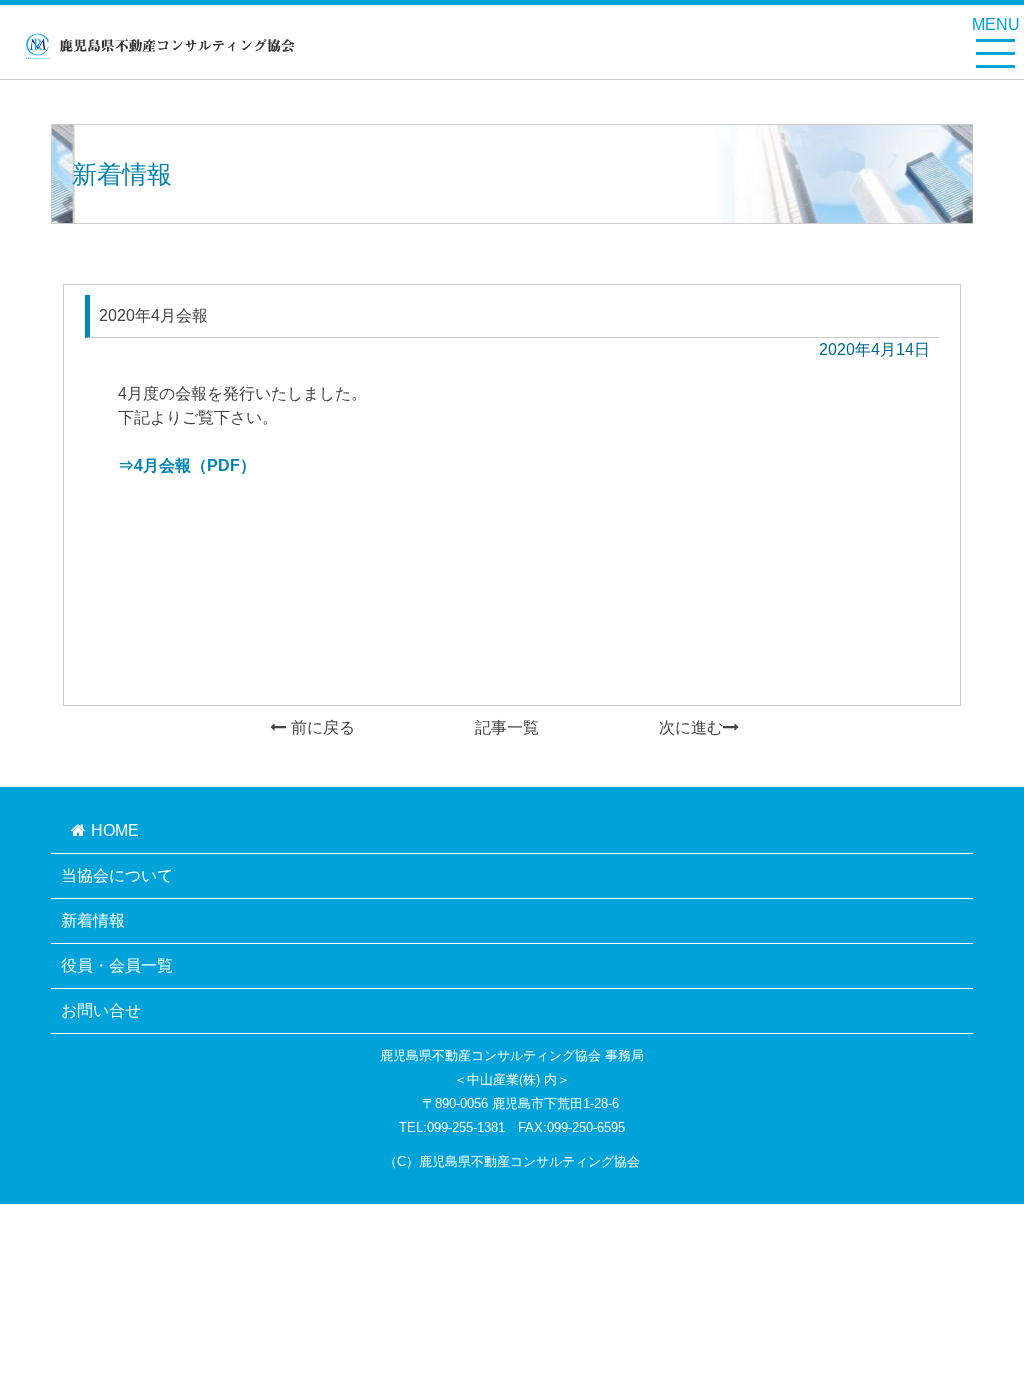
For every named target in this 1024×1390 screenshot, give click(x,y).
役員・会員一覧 (117, 965)
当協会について (117, 875)
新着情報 (93, 920)
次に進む (691, 727)
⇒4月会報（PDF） (187, 465)
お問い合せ (101, 1010)
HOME (115, 830)
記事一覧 (507, 727)
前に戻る (323, 727)
